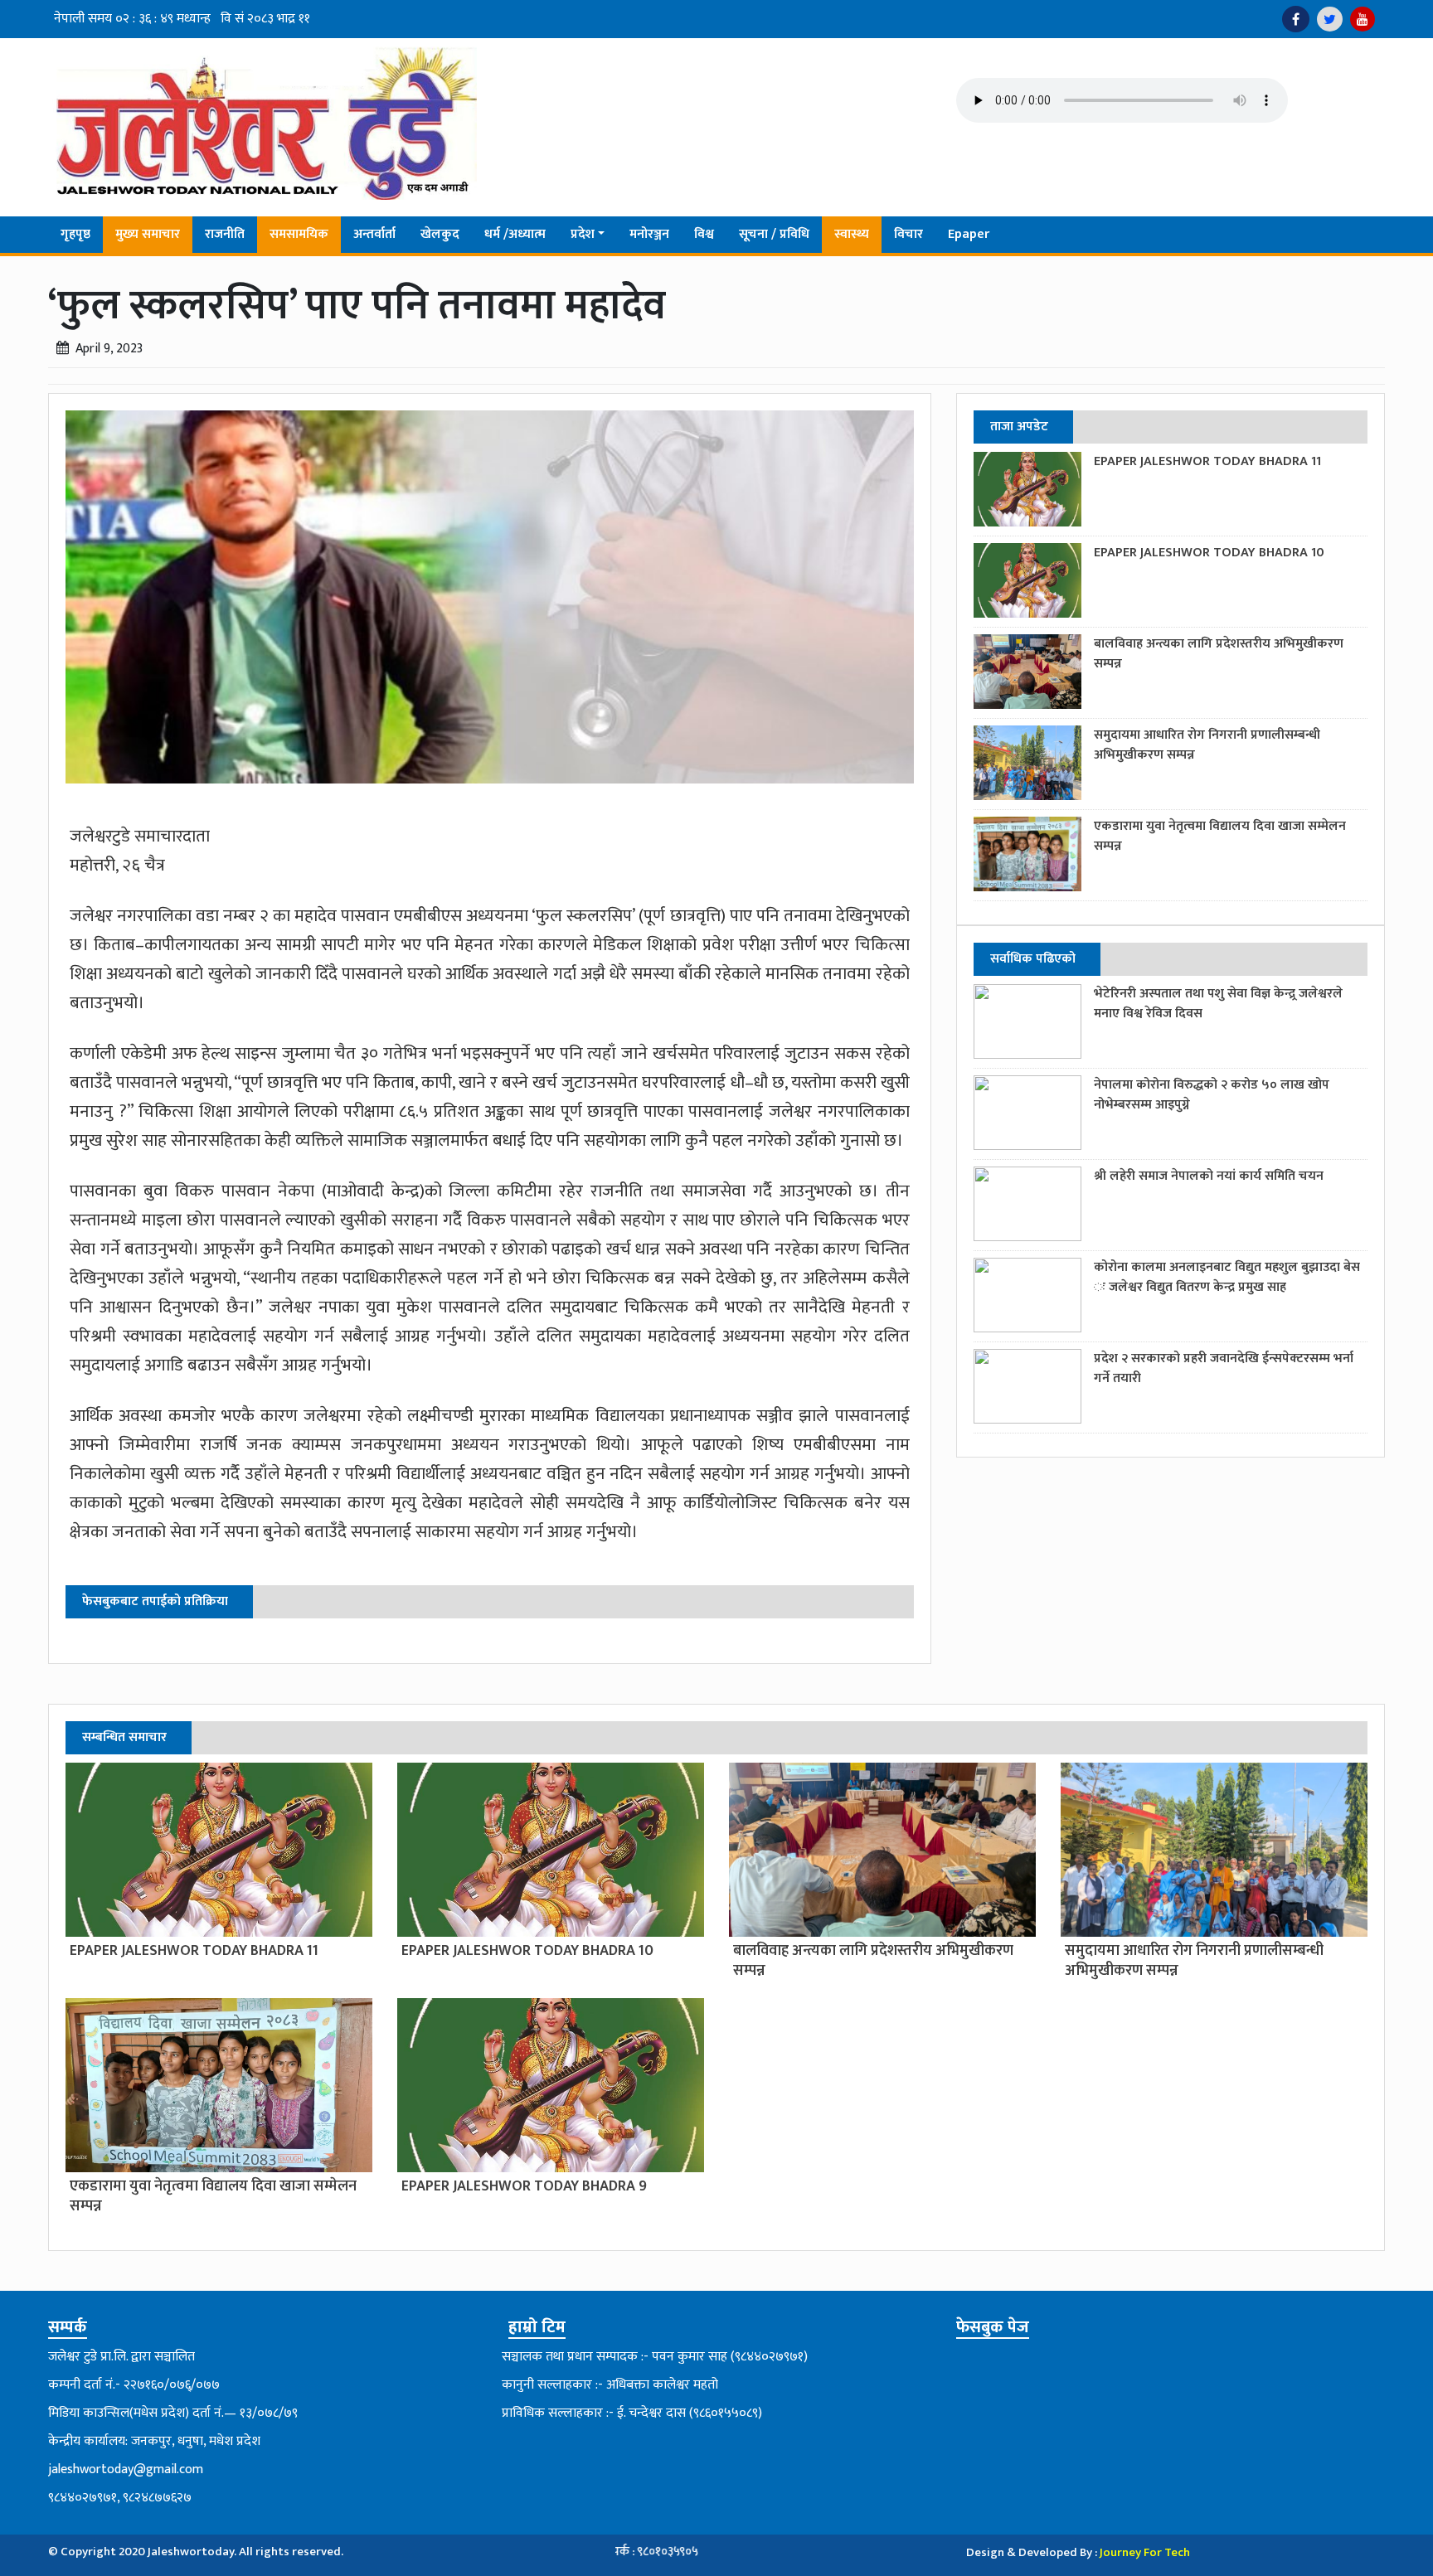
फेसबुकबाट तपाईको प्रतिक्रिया (155, 1601)
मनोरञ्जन (649, 234)
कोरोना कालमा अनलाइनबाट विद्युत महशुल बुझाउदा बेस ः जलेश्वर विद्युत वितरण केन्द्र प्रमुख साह (1227, 1277)
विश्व (704, 234)
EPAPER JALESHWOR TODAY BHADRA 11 (1207, 461)
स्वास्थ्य (852, 234)
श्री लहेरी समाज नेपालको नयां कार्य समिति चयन (1209, 1176)
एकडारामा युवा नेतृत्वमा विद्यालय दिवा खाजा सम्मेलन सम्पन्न (1220, 836)
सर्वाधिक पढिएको (1033, 959)
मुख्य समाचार (148, 234)
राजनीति (225, 234)
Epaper (969, 234)
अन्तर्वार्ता (374, 234)
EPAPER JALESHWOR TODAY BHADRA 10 (1209, 553)
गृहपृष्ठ (75, 234)
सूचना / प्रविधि (774, 234)
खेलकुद (440, 234)
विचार (908, 234)
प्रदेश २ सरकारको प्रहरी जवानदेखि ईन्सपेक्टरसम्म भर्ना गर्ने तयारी (1224, 1368)
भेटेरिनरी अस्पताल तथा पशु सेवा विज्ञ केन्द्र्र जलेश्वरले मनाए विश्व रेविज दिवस (1218, 1004)
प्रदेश (583, 234)
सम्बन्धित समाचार (124, 1737)
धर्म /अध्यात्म (515, 234)
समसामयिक (299, 234)
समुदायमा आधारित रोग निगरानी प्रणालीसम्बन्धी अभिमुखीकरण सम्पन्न (1207, 745)
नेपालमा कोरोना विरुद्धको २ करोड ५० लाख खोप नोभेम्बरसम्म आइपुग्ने (1212, 1095)
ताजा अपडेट (1019, 427)
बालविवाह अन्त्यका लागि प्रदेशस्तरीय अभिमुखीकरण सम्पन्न (1219, 654)
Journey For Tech (1145, 2552)
